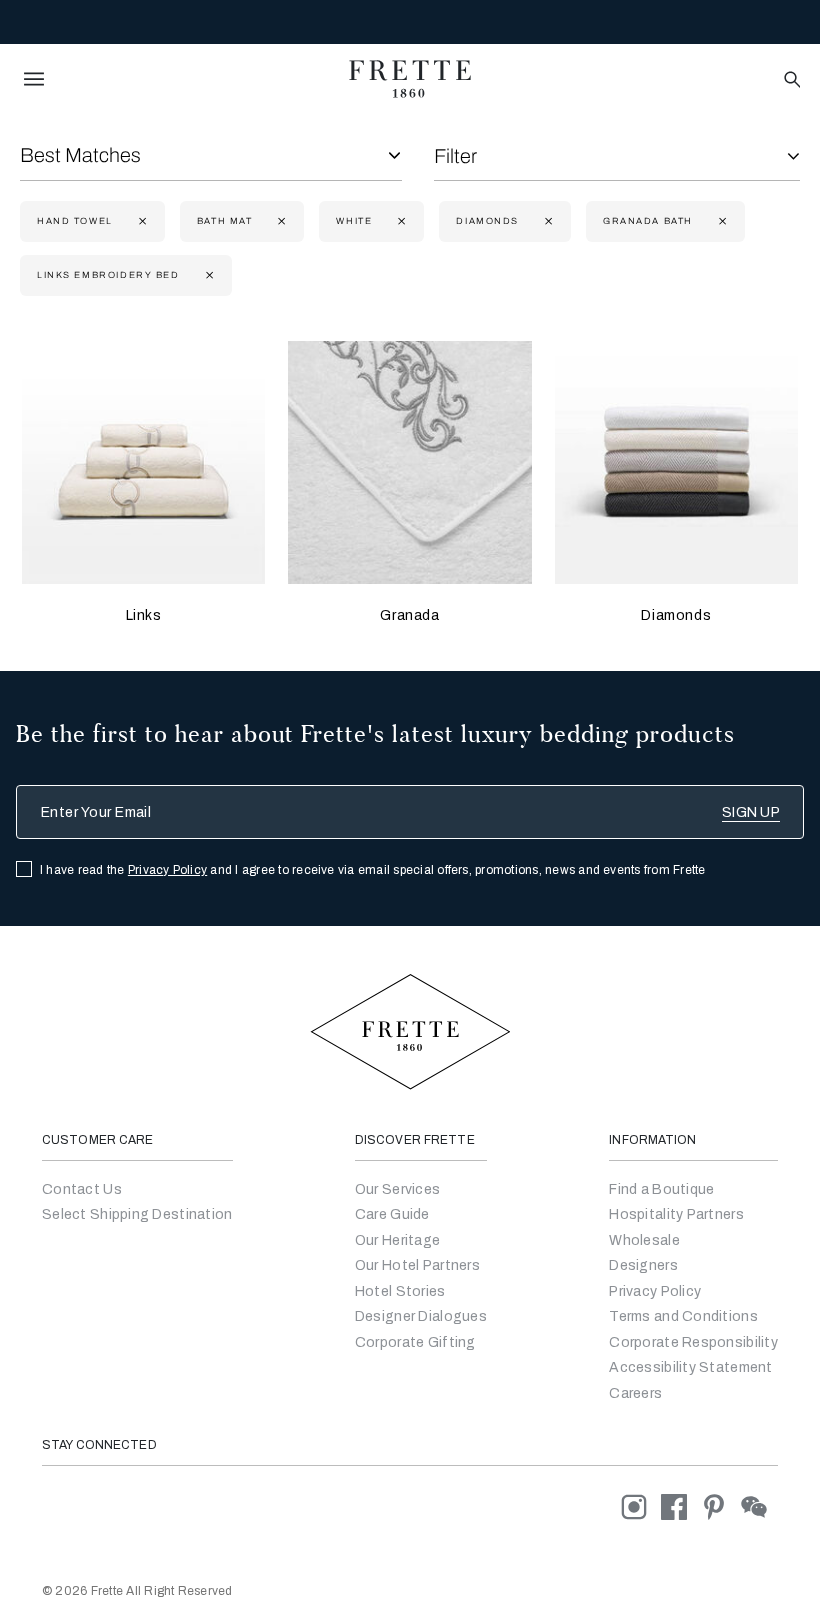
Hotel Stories (400, 1291)
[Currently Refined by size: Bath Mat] (279, 221)
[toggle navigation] (34, 79)
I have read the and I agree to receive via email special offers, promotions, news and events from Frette (373, 870)
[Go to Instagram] (641, 1506)
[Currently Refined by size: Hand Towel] (140, 221)
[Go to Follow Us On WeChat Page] (759, 1506)
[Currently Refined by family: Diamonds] (546, 221)
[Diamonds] (676, 462)
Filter (455, 156)
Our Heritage (397, 1240)
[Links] (143, 462)
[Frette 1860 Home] (410, 79)
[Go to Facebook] (681, 1506)
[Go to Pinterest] (721, 1506)
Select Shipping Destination (137, 1214)
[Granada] (409, 462)
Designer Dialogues (421, 1316)
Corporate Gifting (415, 1342)
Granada (409, 615)
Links (144, 615)
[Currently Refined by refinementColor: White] (399, 221)
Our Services (397, 1189)
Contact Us (82, 1189)
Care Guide (392, 1214)
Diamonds (676, 615)
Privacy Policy (167, 870)
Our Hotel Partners (417, 1265)
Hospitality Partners (676, 1214)
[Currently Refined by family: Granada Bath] (720, 221)
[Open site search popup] (790, 80)
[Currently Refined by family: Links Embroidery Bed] (207, 275)
